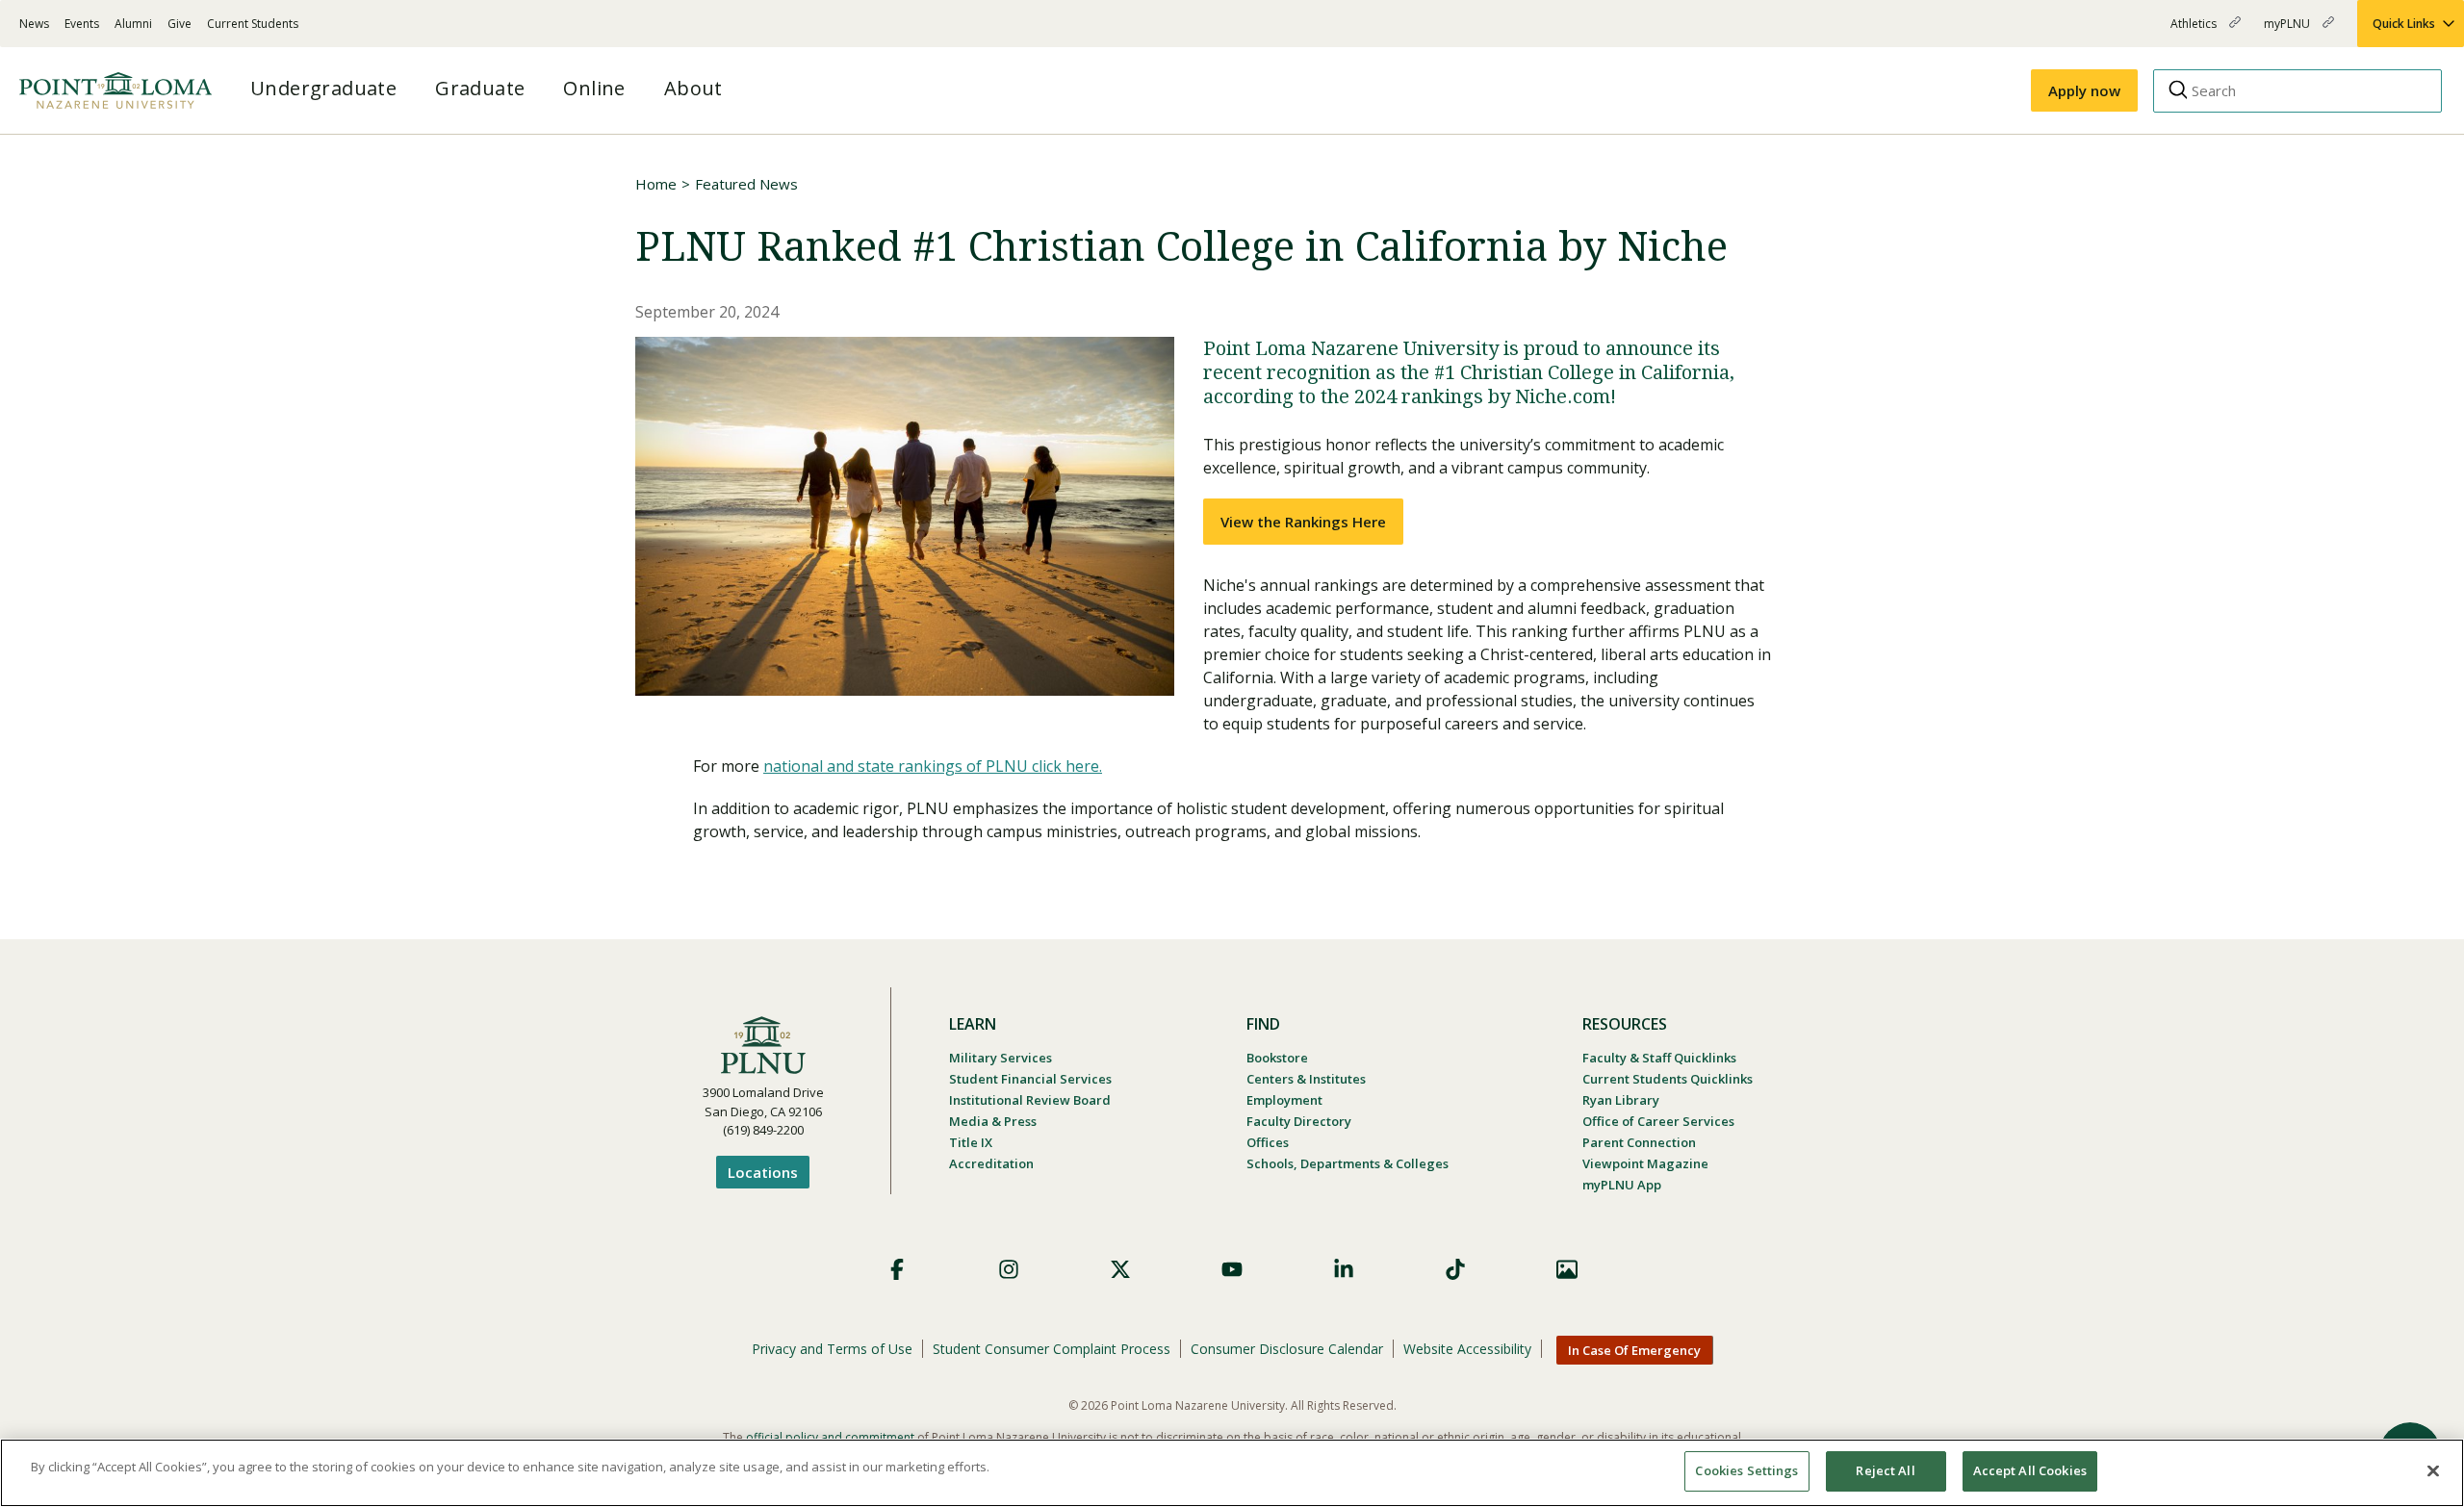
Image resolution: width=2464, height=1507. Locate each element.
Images (1567, 1269)
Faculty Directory (1299, 1121)
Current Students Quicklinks (1668, 1079)
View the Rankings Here (1303, 522)
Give (180, 24)
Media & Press (993, 1121)
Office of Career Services (1658, 1121)
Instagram (1009, 1269)
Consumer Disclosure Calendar (1287, 1349)
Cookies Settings (1746, 1470)
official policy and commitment (830, 1437)
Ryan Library (1621, 1100)
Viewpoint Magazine (1645, 1163)
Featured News (746, 184)
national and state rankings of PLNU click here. (933, 766)
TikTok (1455, 1269)
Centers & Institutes (1306, 1079)
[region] (1232, 1473)
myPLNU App (1622, 1185)
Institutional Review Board (1030, 1100)
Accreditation (991, 1163)
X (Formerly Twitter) (1120, 1269)
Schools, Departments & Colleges (1347, 1163)
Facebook (897, 1269)
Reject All (1885, 1470)
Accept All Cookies (2030, 1470)
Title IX (971, 1142)
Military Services (1001, 1058)
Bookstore (1277, 1058)
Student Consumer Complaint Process (1052, 1349)
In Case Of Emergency (1634, 1350)
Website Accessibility (1467, 1349)
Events (82, 24)
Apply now (2084, 90)
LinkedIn (1344, 1269)
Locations (763, 1172)
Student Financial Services (1030, 1079)
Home (656, 184)
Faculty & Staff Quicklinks (1659, 1058)
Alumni (133, 24)
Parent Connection (1639, 1142)
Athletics (2195, 31)
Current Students (253, 24)
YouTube (1232, 1269)
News (34, 24)
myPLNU (2288, 31)
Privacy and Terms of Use (832, 1349)
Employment (1284, 1100)
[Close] (2433, 1470)
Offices (1268, 1142)
